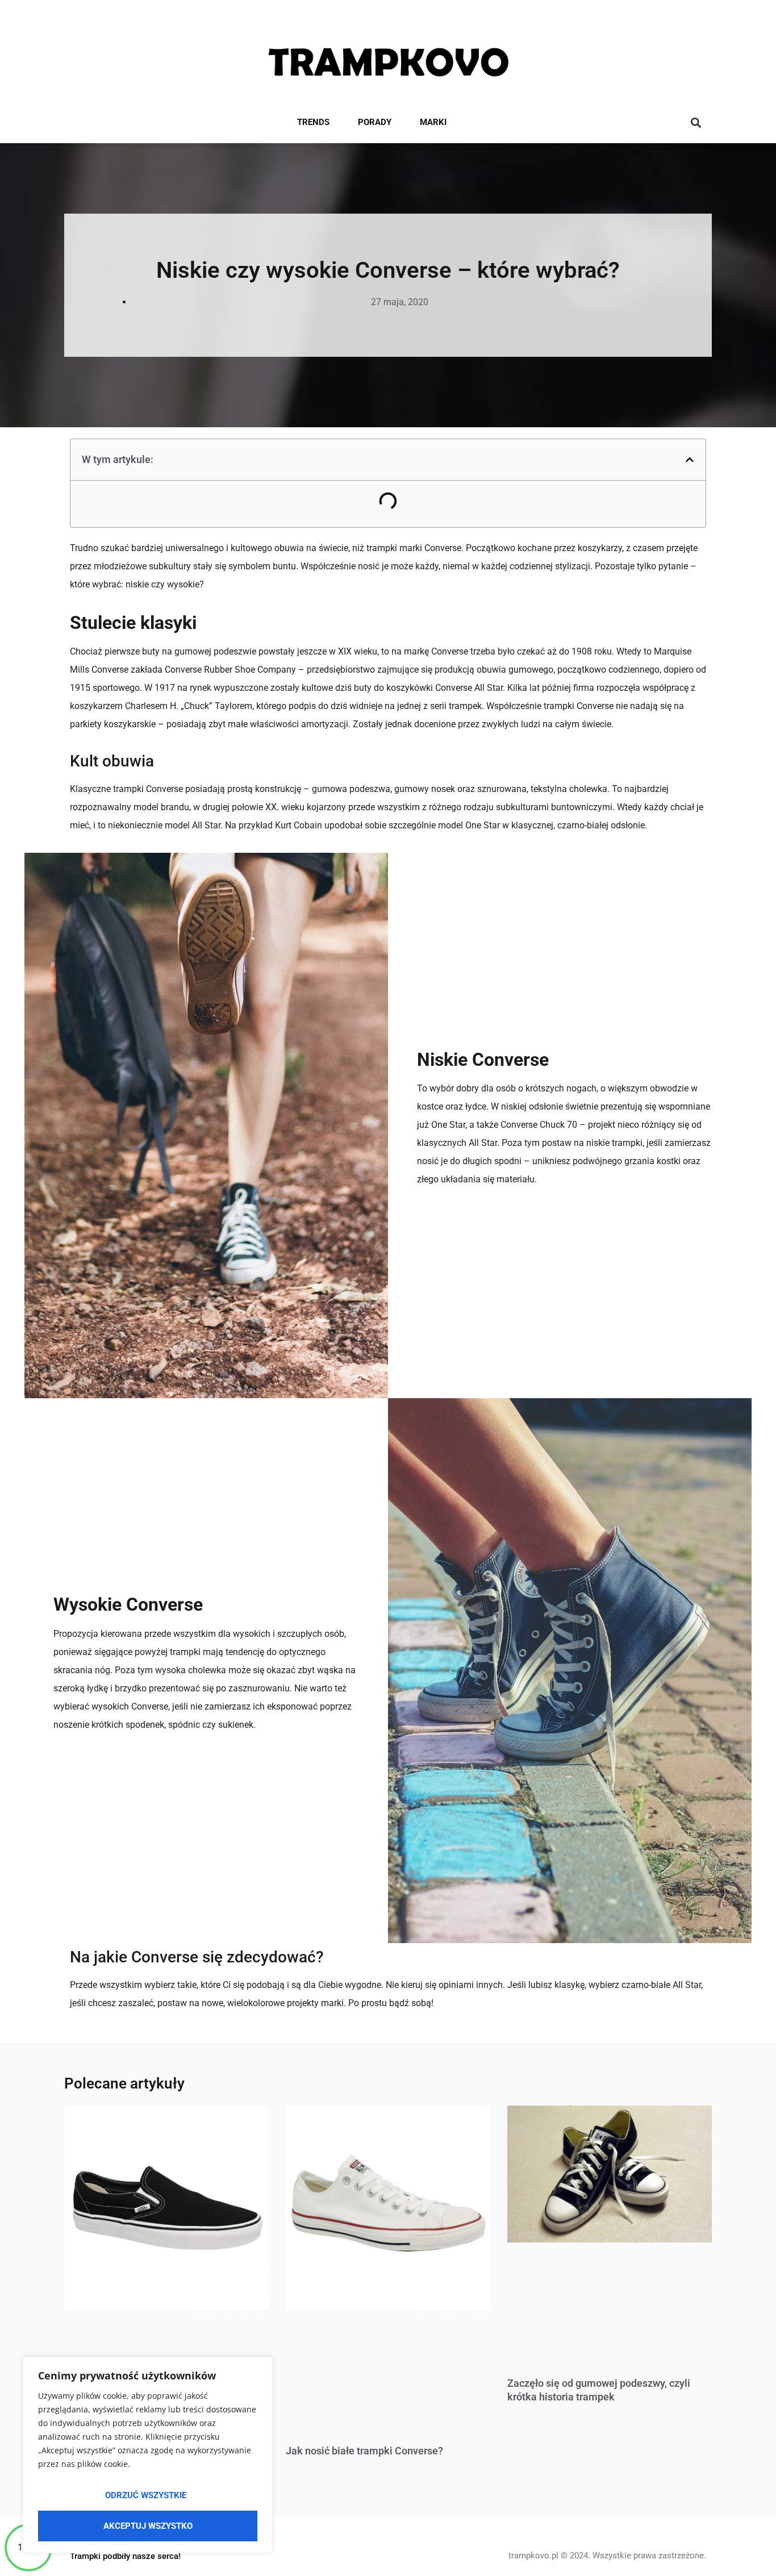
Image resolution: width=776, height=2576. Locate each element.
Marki (433, 122)
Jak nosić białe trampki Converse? (364, 2451)
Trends (313, 122)
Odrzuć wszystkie (146, 2495)
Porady (375, 122)
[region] (148, 2455)
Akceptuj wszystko (148, 2526)
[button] (696, 123)
